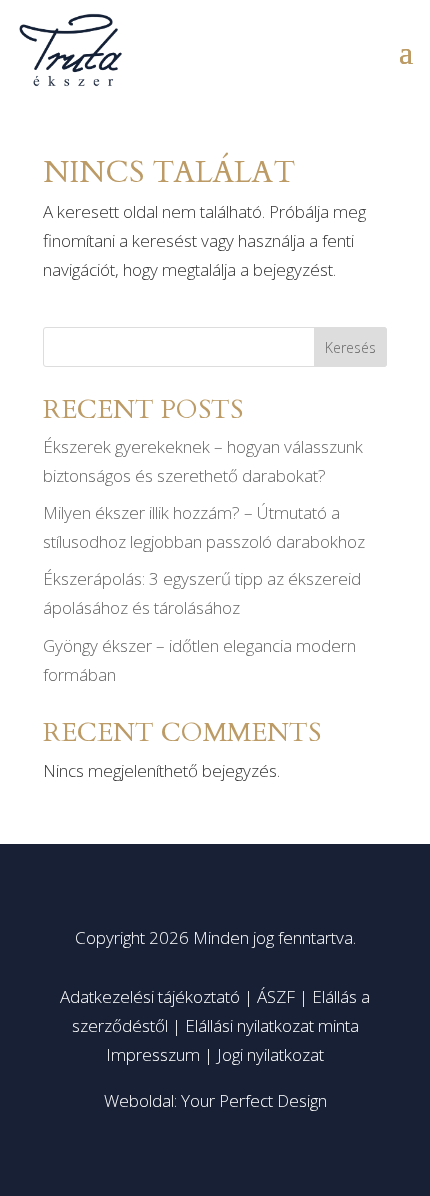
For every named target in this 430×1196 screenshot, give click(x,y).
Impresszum (153, 1054)
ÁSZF (276, 996)
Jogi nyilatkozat (270, 1054)
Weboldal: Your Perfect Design (215, 1100)
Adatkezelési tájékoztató (150, 996)
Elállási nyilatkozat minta (272, 1025)
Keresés (350, 347)
